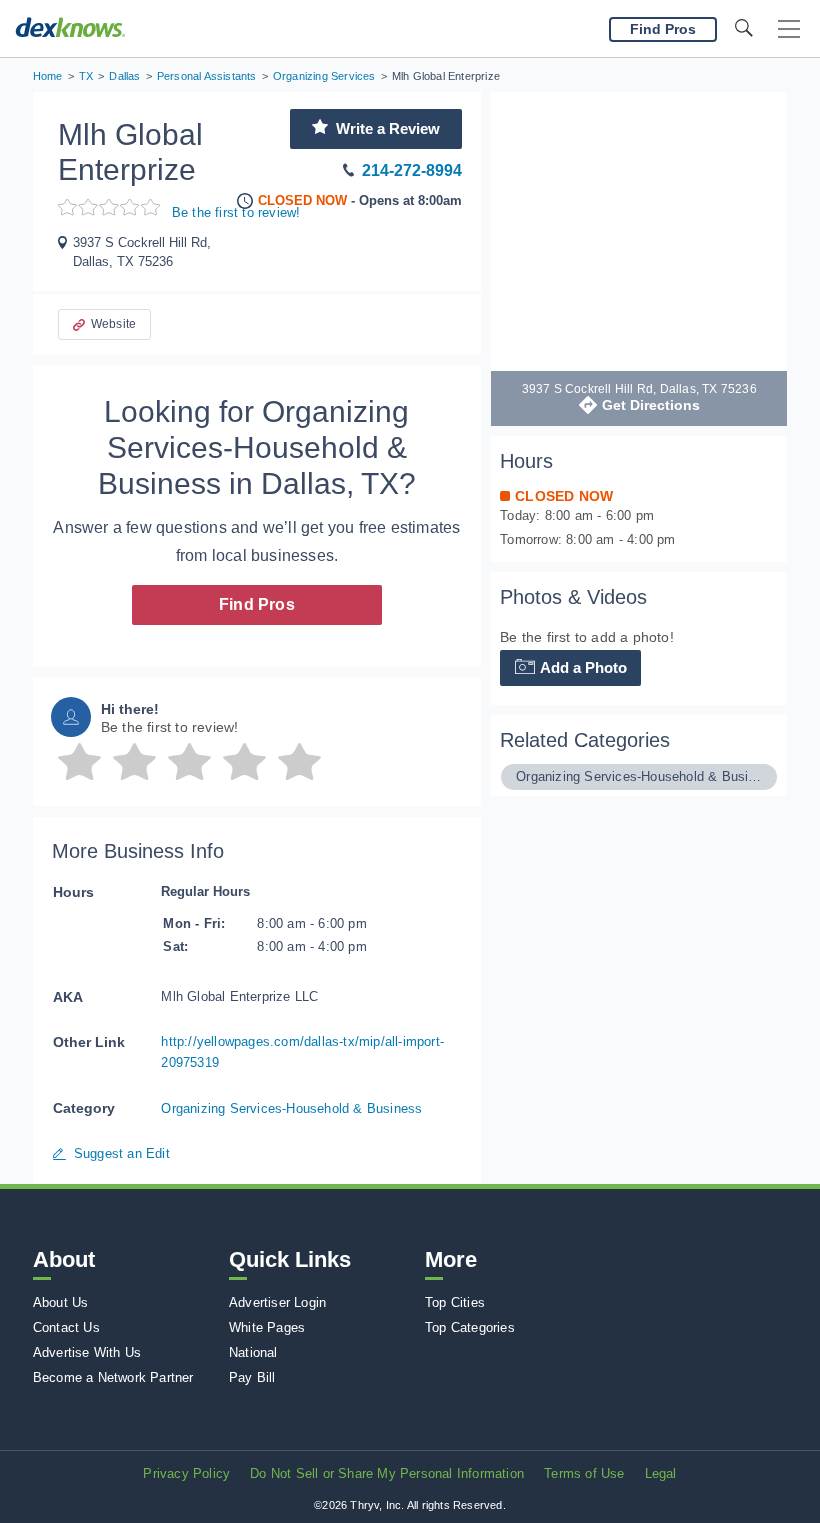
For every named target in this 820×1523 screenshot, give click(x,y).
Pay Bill (252, 1377)
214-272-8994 (412, 170)
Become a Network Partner (113, 1377)
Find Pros (257, 604)
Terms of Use (584, 1473)
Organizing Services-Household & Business (291, 1108)
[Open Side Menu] (789, 29)
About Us (61, 1302)
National (253, 1352)
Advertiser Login (277, 1302)
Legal (661, 1473)
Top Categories (470, 1327)
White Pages (267, 1327)
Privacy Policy (186, 1473)
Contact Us (66, 1327)
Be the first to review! (236, 212)
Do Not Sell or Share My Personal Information (387, 1473)
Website (113, 324)
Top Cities (455, 1302)
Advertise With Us (87, 1352)
